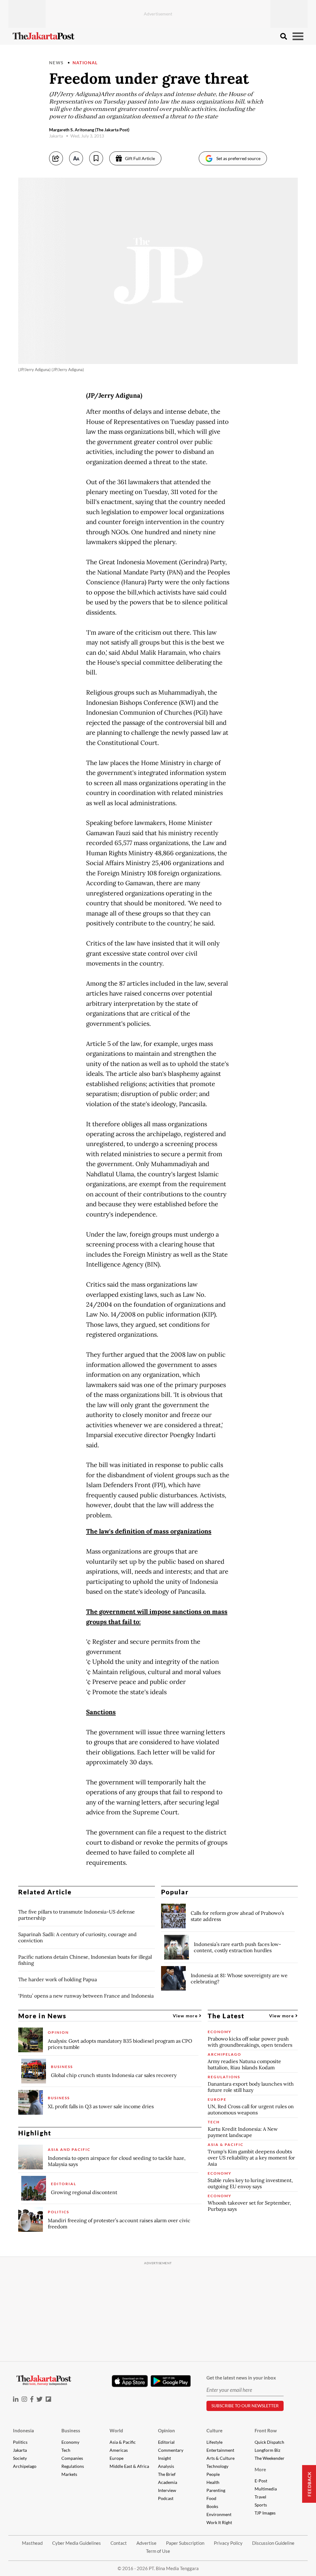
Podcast (166, 2498)
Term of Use (158, 2551)
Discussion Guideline (273, 2543)
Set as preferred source (238, 158)
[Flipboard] (48, 2399)
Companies (72, 2458)
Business (71, 2430)
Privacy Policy (228, 2543)
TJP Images (265, 2513)
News (56, 63)
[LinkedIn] (16, 2399)
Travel (260, 2497)
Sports (261, 2505)
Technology (217, 2466)
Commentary (171, 2450)
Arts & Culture (220, 2458)
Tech (66, 2450)
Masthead (32, 2543)
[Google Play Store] (171, 2381)
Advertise (146, 2543)
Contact (119, 2543)
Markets (69, 2474)
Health (213, 2482)
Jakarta (20, 2450)
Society (20, 2458)
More (260, 2469)
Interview (167, 2490)
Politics (20, 2442)
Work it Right (219, 2522)
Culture (214, 2430)
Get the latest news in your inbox (241, 2378)
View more (186, 2016)
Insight (164, 2458)
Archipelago (25, 2466)
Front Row (266, 2430)
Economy (70, 2442)
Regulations (73, 2466)
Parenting (216, 2490)
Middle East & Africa (129, 2466)
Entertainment (220, 2450)
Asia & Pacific (123, 2442)
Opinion (166, 2430)
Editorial (166, 2442)
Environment (219, 2514)
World (116, 2430)
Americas (119, 2450)
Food (211, 2498)
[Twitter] (39, 2399)
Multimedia (266, 2489)
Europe (116, 2458)
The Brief (167, 2474)
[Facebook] (32, 2399)
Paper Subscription (185, 2543)
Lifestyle (214, 2442)
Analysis (166, 2466)
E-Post (261, 2481)
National (85, 63)
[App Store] (130, 2381)
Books (212, 2506)
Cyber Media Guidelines (77, 2543)
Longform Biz (267, 2450)
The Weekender (270, 2458)
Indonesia (23, 2430)
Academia (168, 2482)
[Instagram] (24, 2399)
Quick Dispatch (269, 2442)
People (213, 2474)
